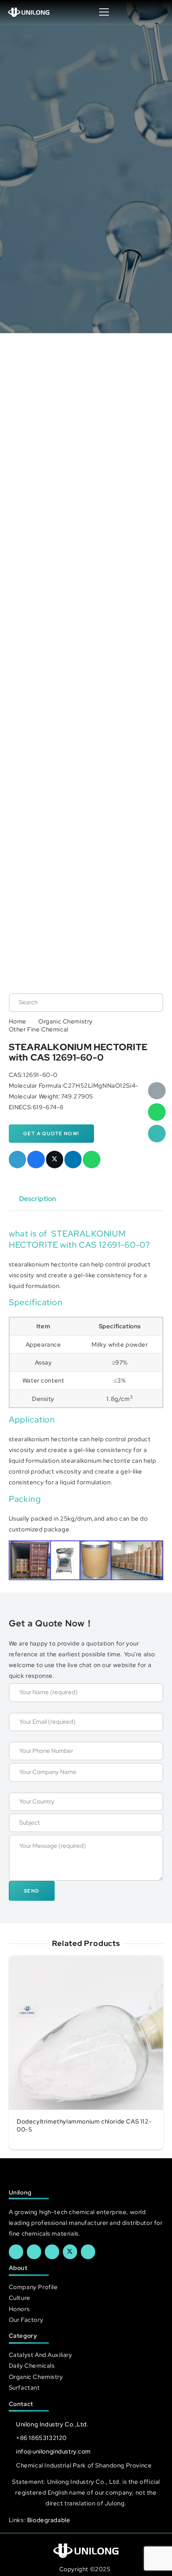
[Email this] (18, 1160)
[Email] (157, 1091)
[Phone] (157, 1134)
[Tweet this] (55, 1160)
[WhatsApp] (157, 1112)
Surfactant (24, 2387)
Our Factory (26, 2320)
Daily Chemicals (32, 2366)
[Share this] (36, 1160)
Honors (19, 2309)
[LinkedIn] (34, 2252)
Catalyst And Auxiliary (41, 2355)
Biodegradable (49, 2520)
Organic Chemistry (66, 1021)
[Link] (29, 12)
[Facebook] (16, 2252)
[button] (158, 12)
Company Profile (33, 2287)
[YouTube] (52, 2252)
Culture (20, 2298)
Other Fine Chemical (39, 1029)
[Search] (149, 1002)
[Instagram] (88, 2252)
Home (18, 1021)
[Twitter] (70, 2252)
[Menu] (104, 12)
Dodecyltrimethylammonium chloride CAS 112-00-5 (84, 2126)
